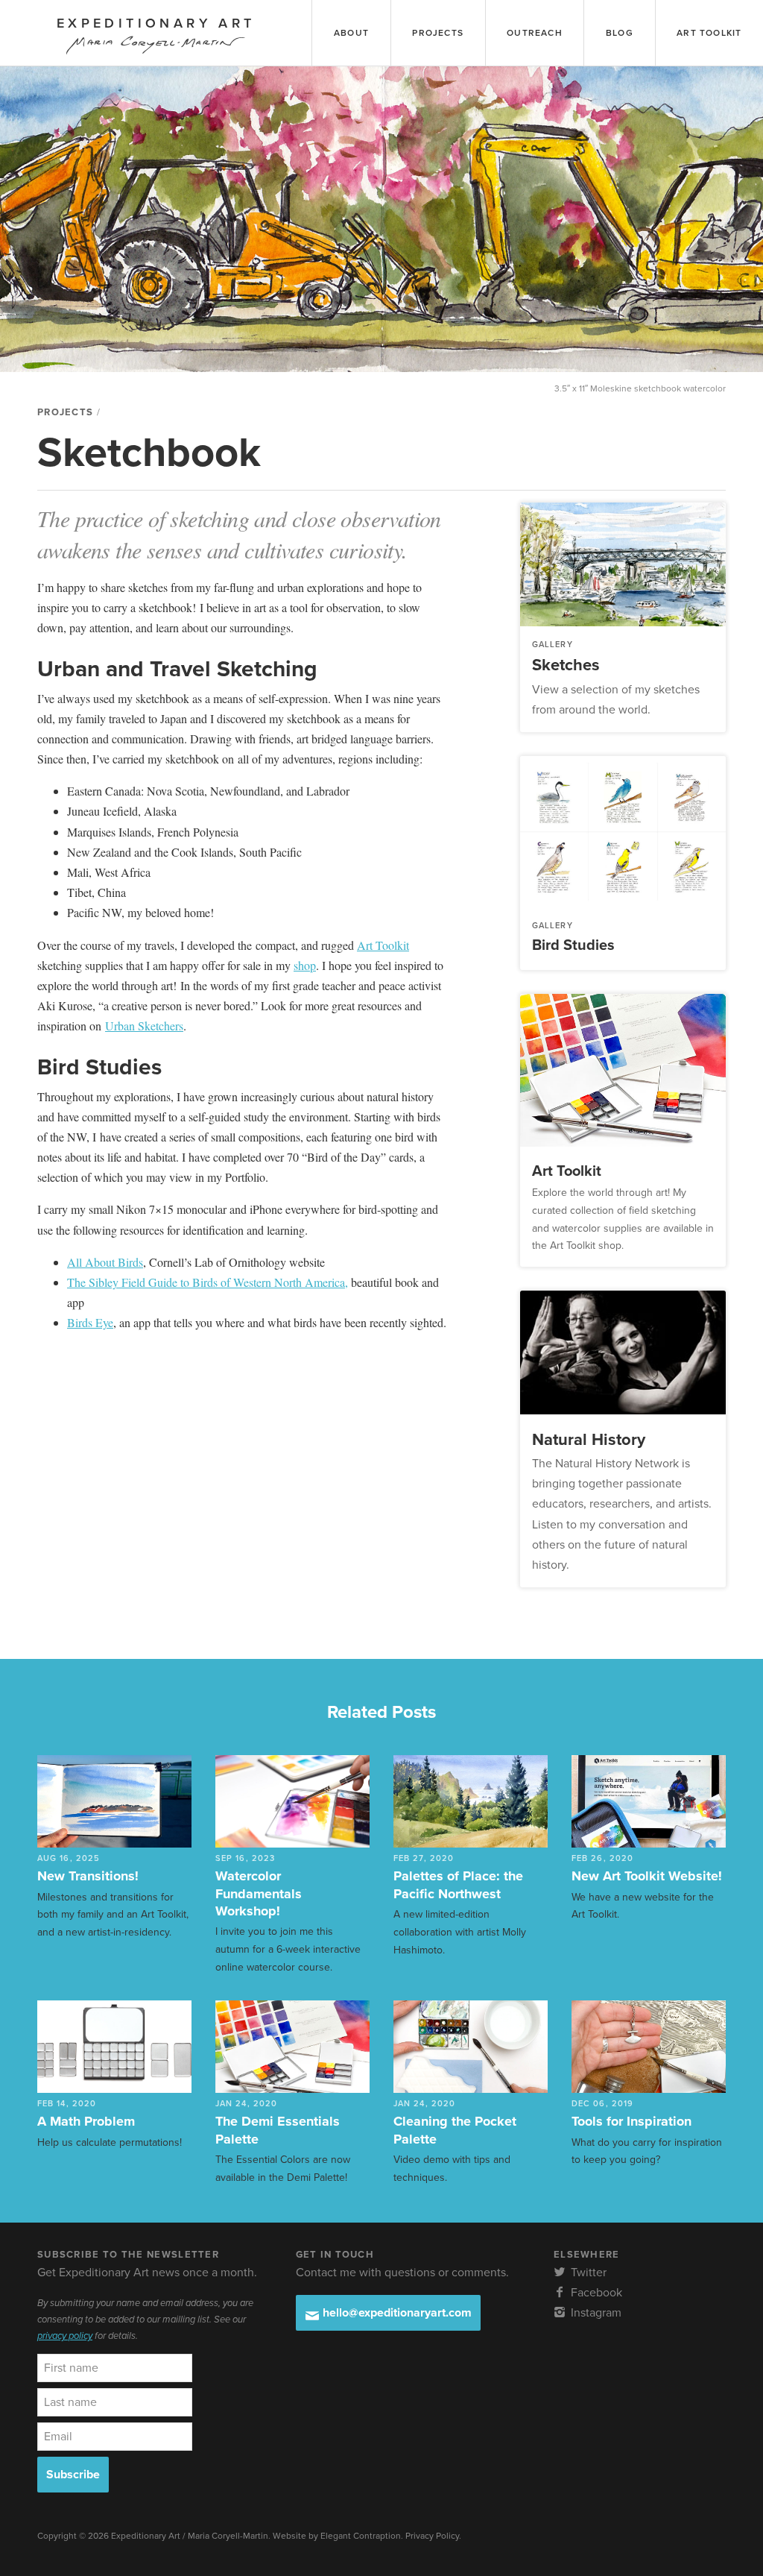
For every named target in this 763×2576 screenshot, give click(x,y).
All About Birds (105, 1262)
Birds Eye (90, 1322)
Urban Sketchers (144, 1026)
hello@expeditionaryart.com (396, 2313)
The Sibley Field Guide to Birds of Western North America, (208, 1282)
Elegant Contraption (361, 2536)
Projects (65, 412)
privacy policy (65, 2336)
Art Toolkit (383, 945)
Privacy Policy (432, 2536)
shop (305, 965)
